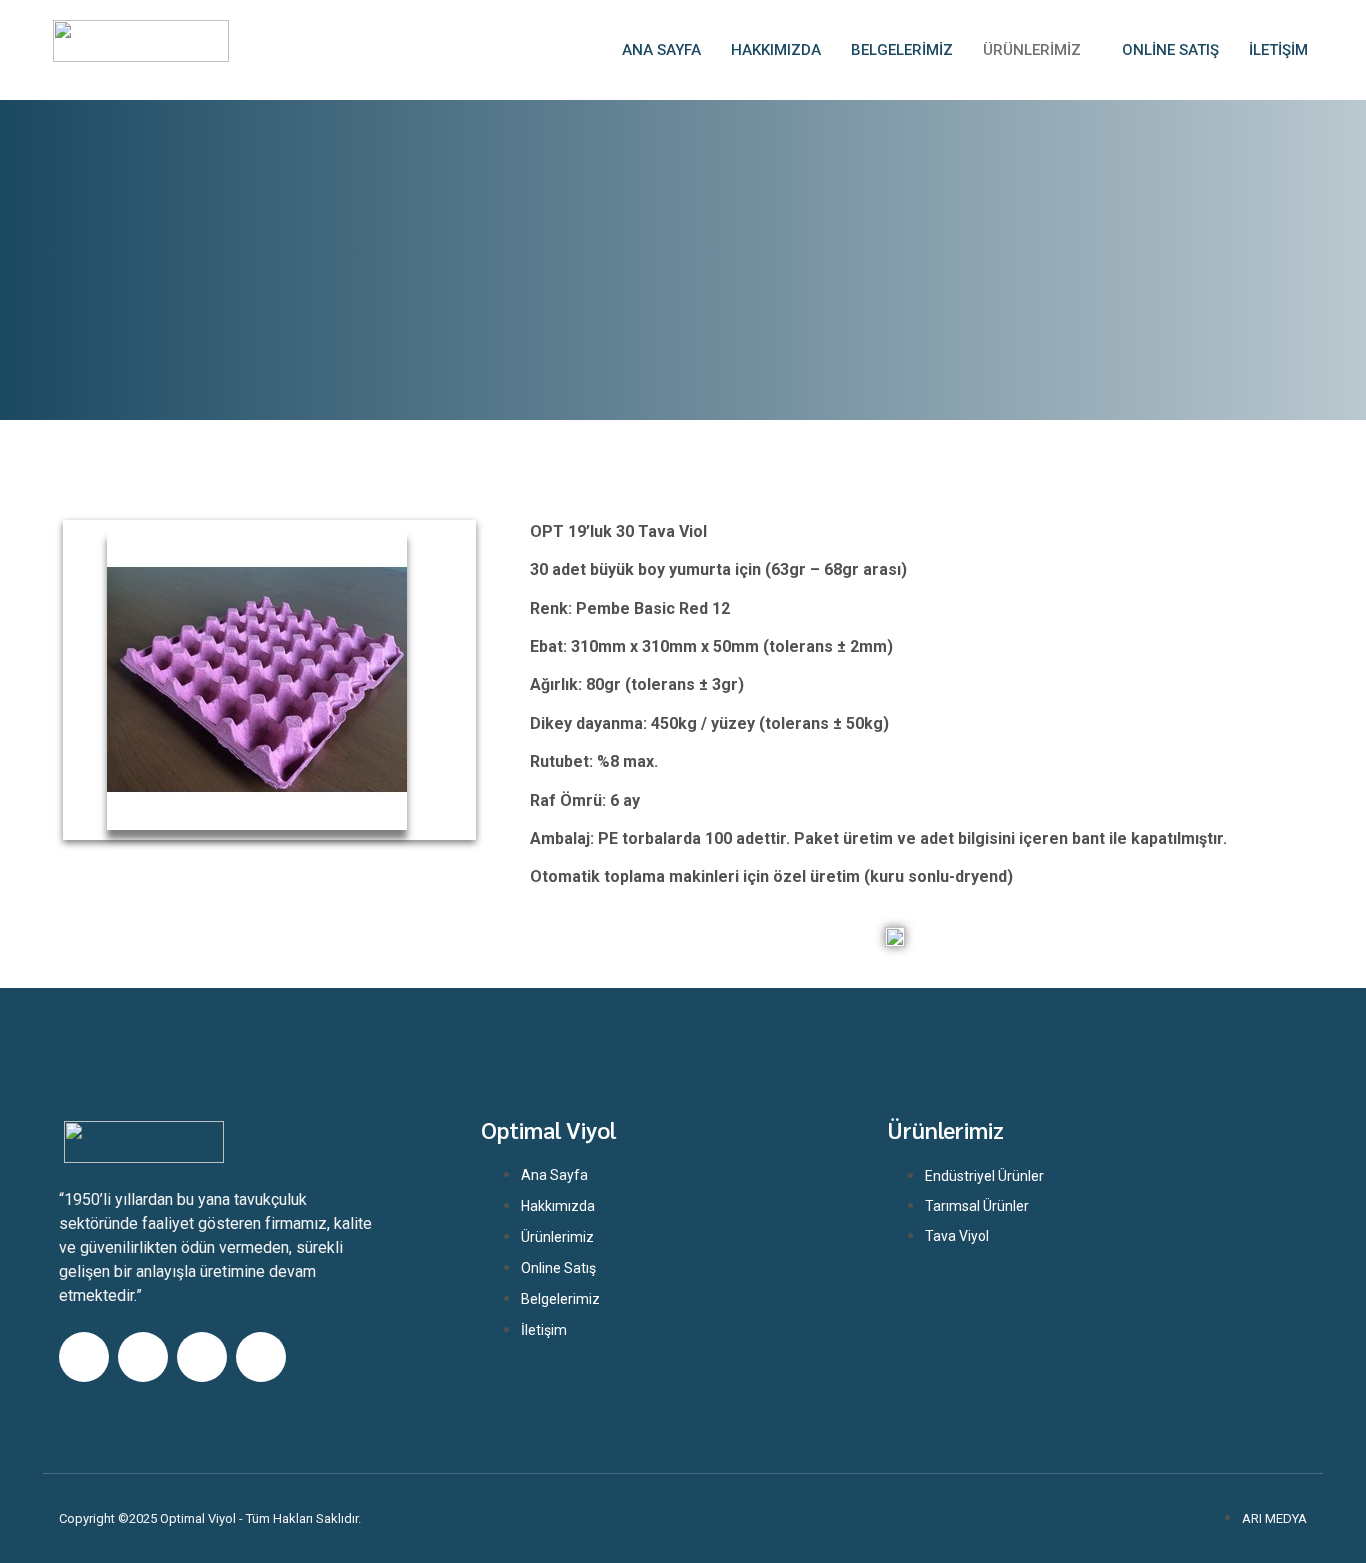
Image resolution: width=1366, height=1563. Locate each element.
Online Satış (1170, 50)
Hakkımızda (776, 50)
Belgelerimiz (902, 50)
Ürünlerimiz (1032, 50)
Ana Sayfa (661, 50)
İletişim (1278, 50)
